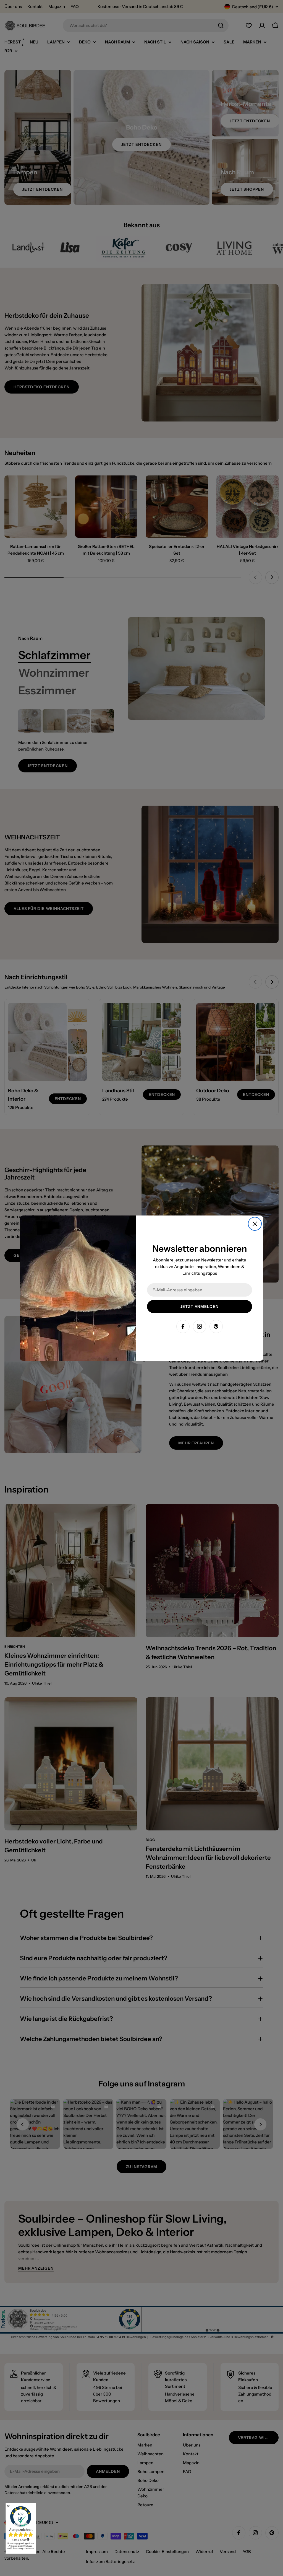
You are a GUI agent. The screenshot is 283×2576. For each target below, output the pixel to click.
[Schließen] (255, 1224)
